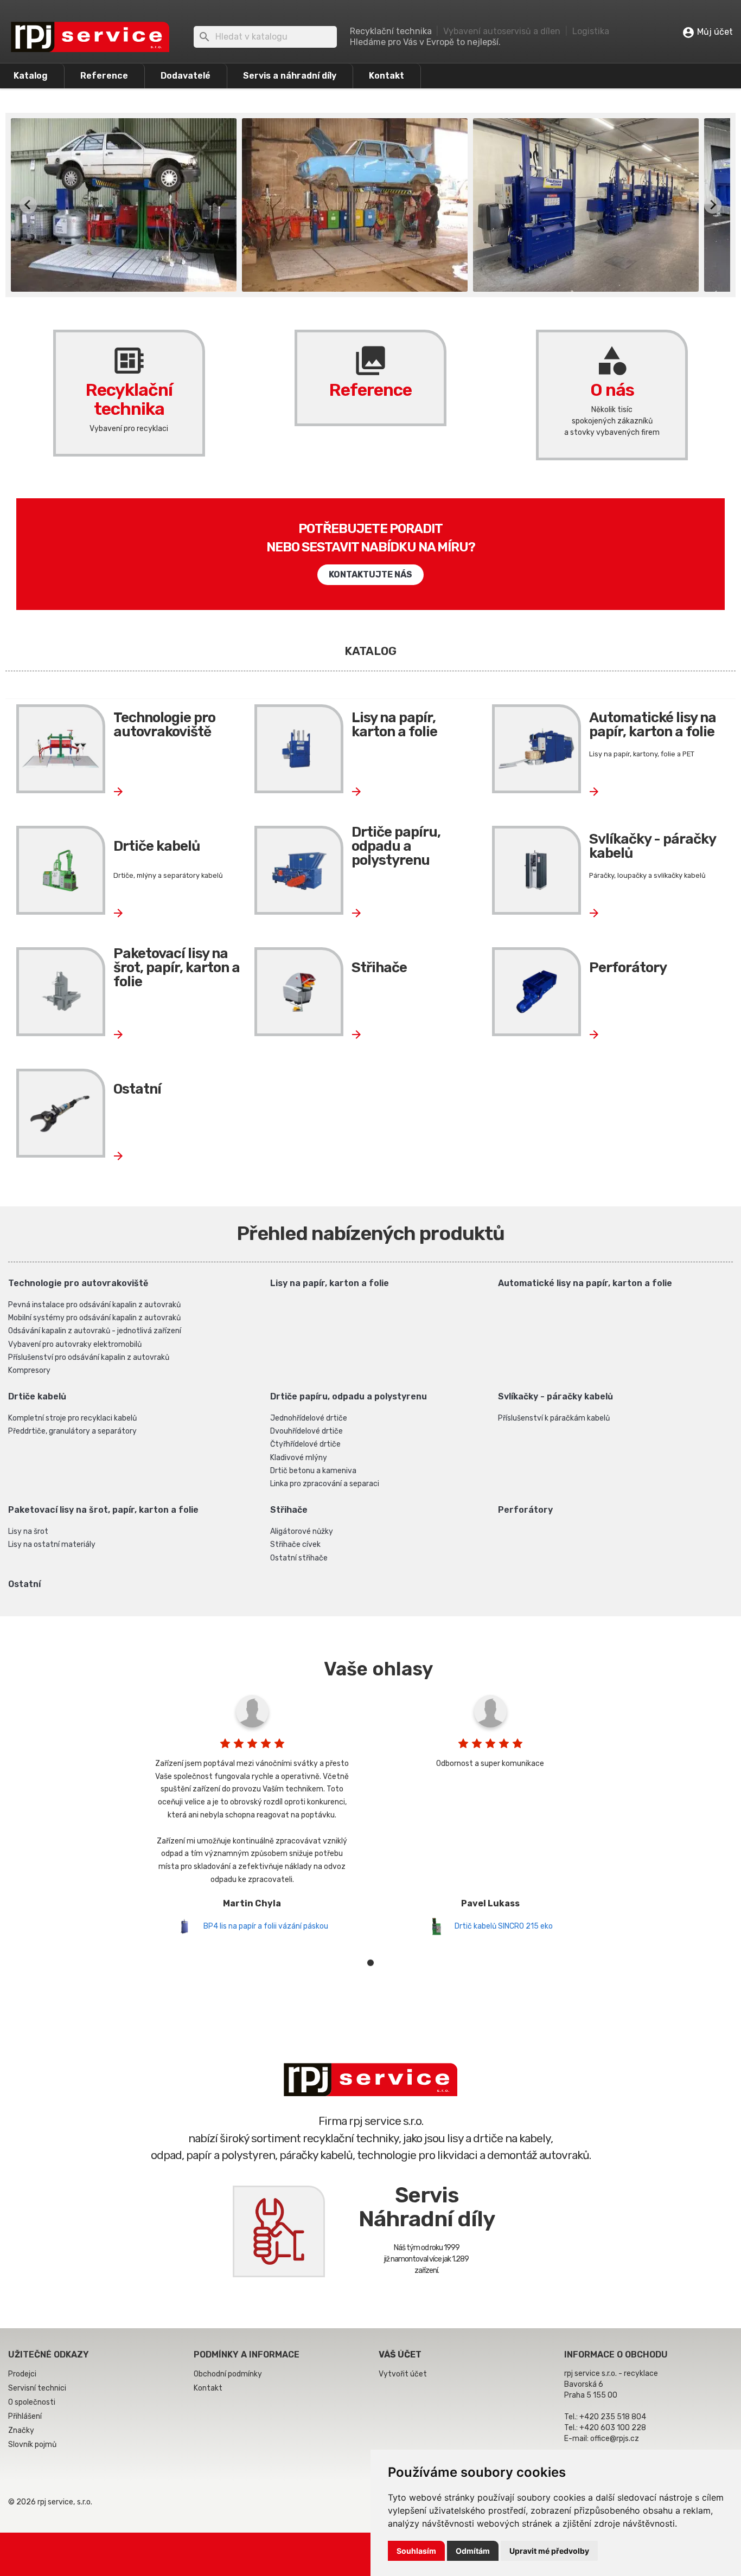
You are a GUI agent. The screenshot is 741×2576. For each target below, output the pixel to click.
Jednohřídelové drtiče (309, 1418)
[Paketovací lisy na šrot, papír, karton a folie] (61, 992)
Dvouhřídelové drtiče (306, 1431)
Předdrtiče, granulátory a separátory (72, 1431)
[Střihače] (299, 992)
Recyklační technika (129, 381)
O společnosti (32, 2402)
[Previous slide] (28, 205)
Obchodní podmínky (228, 2374)
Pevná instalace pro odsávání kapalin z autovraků (94, 1305)
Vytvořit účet (403, 2374)
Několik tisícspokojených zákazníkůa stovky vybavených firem (612, 421)
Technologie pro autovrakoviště (164, 725)
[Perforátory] (536, 992)
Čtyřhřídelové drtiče (305, 1444)
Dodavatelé (186, 76)
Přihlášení (25, 2416)
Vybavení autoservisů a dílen (502, 31)
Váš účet (400, 2355)
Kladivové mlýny (299, 1458)
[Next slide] (713, 205)
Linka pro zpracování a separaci (325, 1484)
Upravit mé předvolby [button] (549, 2551)
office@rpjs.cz (615, 2439)
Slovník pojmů (32, 2445)
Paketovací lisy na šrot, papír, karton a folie (177, 968)
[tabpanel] (252, 1812)
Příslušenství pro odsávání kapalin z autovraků (89, 1357)
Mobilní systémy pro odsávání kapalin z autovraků (94, 1318)
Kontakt (387, 76)
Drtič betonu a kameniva (313, 1471)
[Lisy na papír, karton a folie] (299, 749)
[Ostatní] (61, 1113)
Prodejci (22, 2374)
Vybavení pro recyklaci (129, 429)
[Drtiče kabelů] (61, 870)
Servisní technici (37, 2388)
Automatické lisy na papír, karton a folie (653, 725)
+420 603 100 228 (613, 2428)
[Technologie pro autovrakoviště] (61, 749)
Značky (21, 2430)
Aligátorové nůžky (302, 1531)
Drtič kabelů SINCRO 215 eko (504, 1926)
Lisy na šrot (28, 1531)
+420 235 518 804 (613, 2417)
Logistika (591, 31)
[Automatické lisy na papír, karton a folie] (536, 749)
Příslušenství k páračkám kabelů (554, 1418)
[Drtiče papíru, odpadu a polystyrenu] (299, 870)
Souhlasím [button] (416, 2551)
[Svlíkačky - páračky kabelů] (536, 870)
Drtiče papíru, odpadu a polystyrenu (396, 846)
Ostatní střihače (299, 1558)
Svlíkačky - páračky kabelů (652, 846)
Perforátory (628, 968)
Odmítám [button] (473, 2551)
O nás (612, 371)
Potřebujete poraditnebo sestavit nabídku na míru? (371, 538)
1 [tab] (370, 1963)
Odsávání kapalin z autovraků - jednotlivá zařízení (95, 1331)
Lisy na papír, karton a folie (394, 725)
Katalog (31, 76)
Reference (104, 76)
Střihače (379, 968)
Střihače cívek (295, 1544)
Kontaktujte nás (370, 574)
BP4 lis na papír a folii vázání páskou (266, 1926)
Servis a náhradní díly (290, 76)
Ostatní (137, 1089)
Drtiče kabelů (156, 846)
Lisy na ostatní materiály (52, 1544)
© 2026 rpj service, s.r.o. (50, 2502)
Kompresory (29, 1370)
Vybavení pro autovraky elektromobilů (75, 1344)
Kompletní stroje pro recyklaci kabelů (72, 1418)
